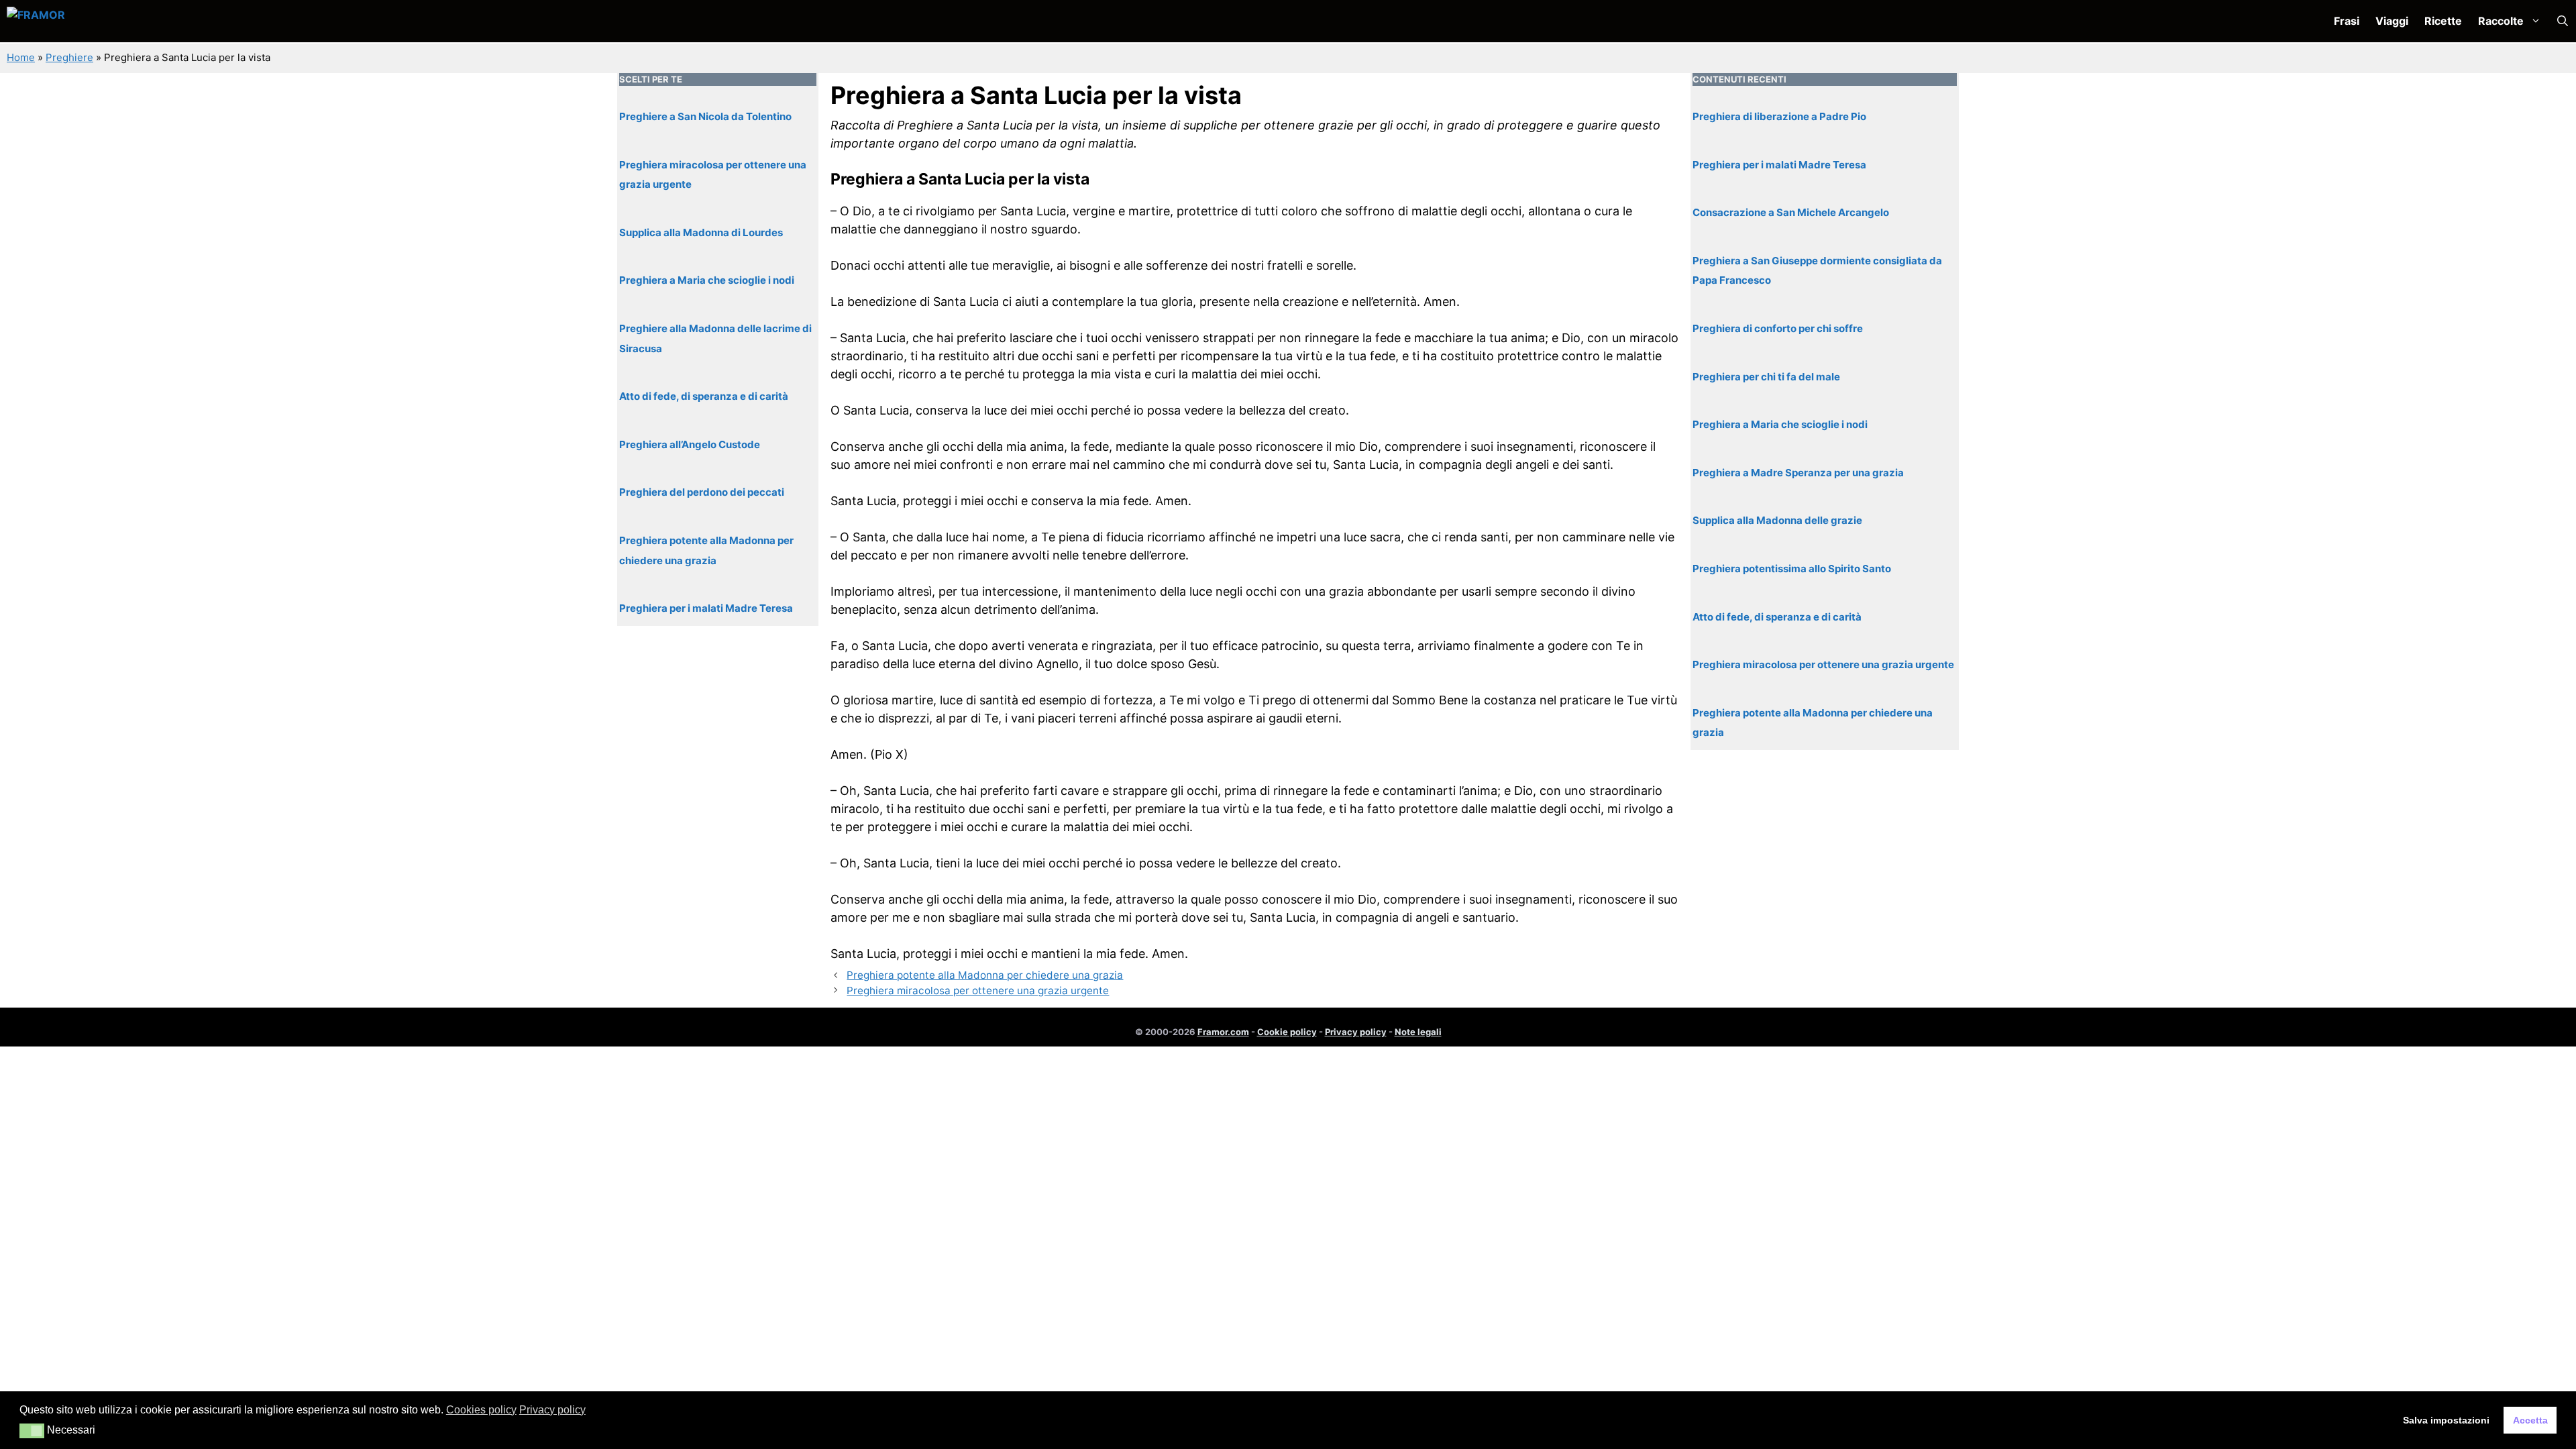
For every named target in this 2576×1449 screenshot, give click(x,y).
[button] (2563, 21)
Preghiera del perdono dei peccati (702, 492)
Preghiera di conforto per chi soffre (1778, 328)
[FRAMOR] (78, 21)
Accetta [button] (2530, 1420)
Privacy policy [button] (552, 1410)
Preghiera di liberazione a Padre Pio (1779, 116)
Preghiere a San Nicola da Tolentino (705, 116)
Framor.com (1223, 1032)
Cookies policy (481, 1410)
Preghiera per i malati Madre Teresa (706, 608)
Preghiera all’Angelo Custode (690, 444)
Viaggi (2392, 21)
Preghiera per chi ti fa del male (1766, 377)
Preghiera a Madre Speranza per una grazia (1798, 473)
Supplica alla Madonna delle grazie (1777, 520)
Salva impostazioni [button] (2446, 1420)
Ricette (2443, 21)
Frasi (2347, 21)
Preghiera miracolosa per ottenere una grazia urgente (978, 990)
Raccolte (2501, 21)
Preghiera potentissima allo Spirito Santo (1792, 569)
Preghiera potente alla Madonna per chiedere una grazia (985, 975)
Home (21, 57)
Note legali (1418, 1032)
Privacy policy (1356, 1032)
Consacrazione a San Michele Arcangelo (1791, 212)
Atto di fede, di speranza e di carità (704, 396)
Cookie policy (1287, 1032)
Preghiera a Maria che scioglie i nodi (707, 280)
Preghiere (69, 57)
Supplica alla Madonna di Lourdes (701, 232)
